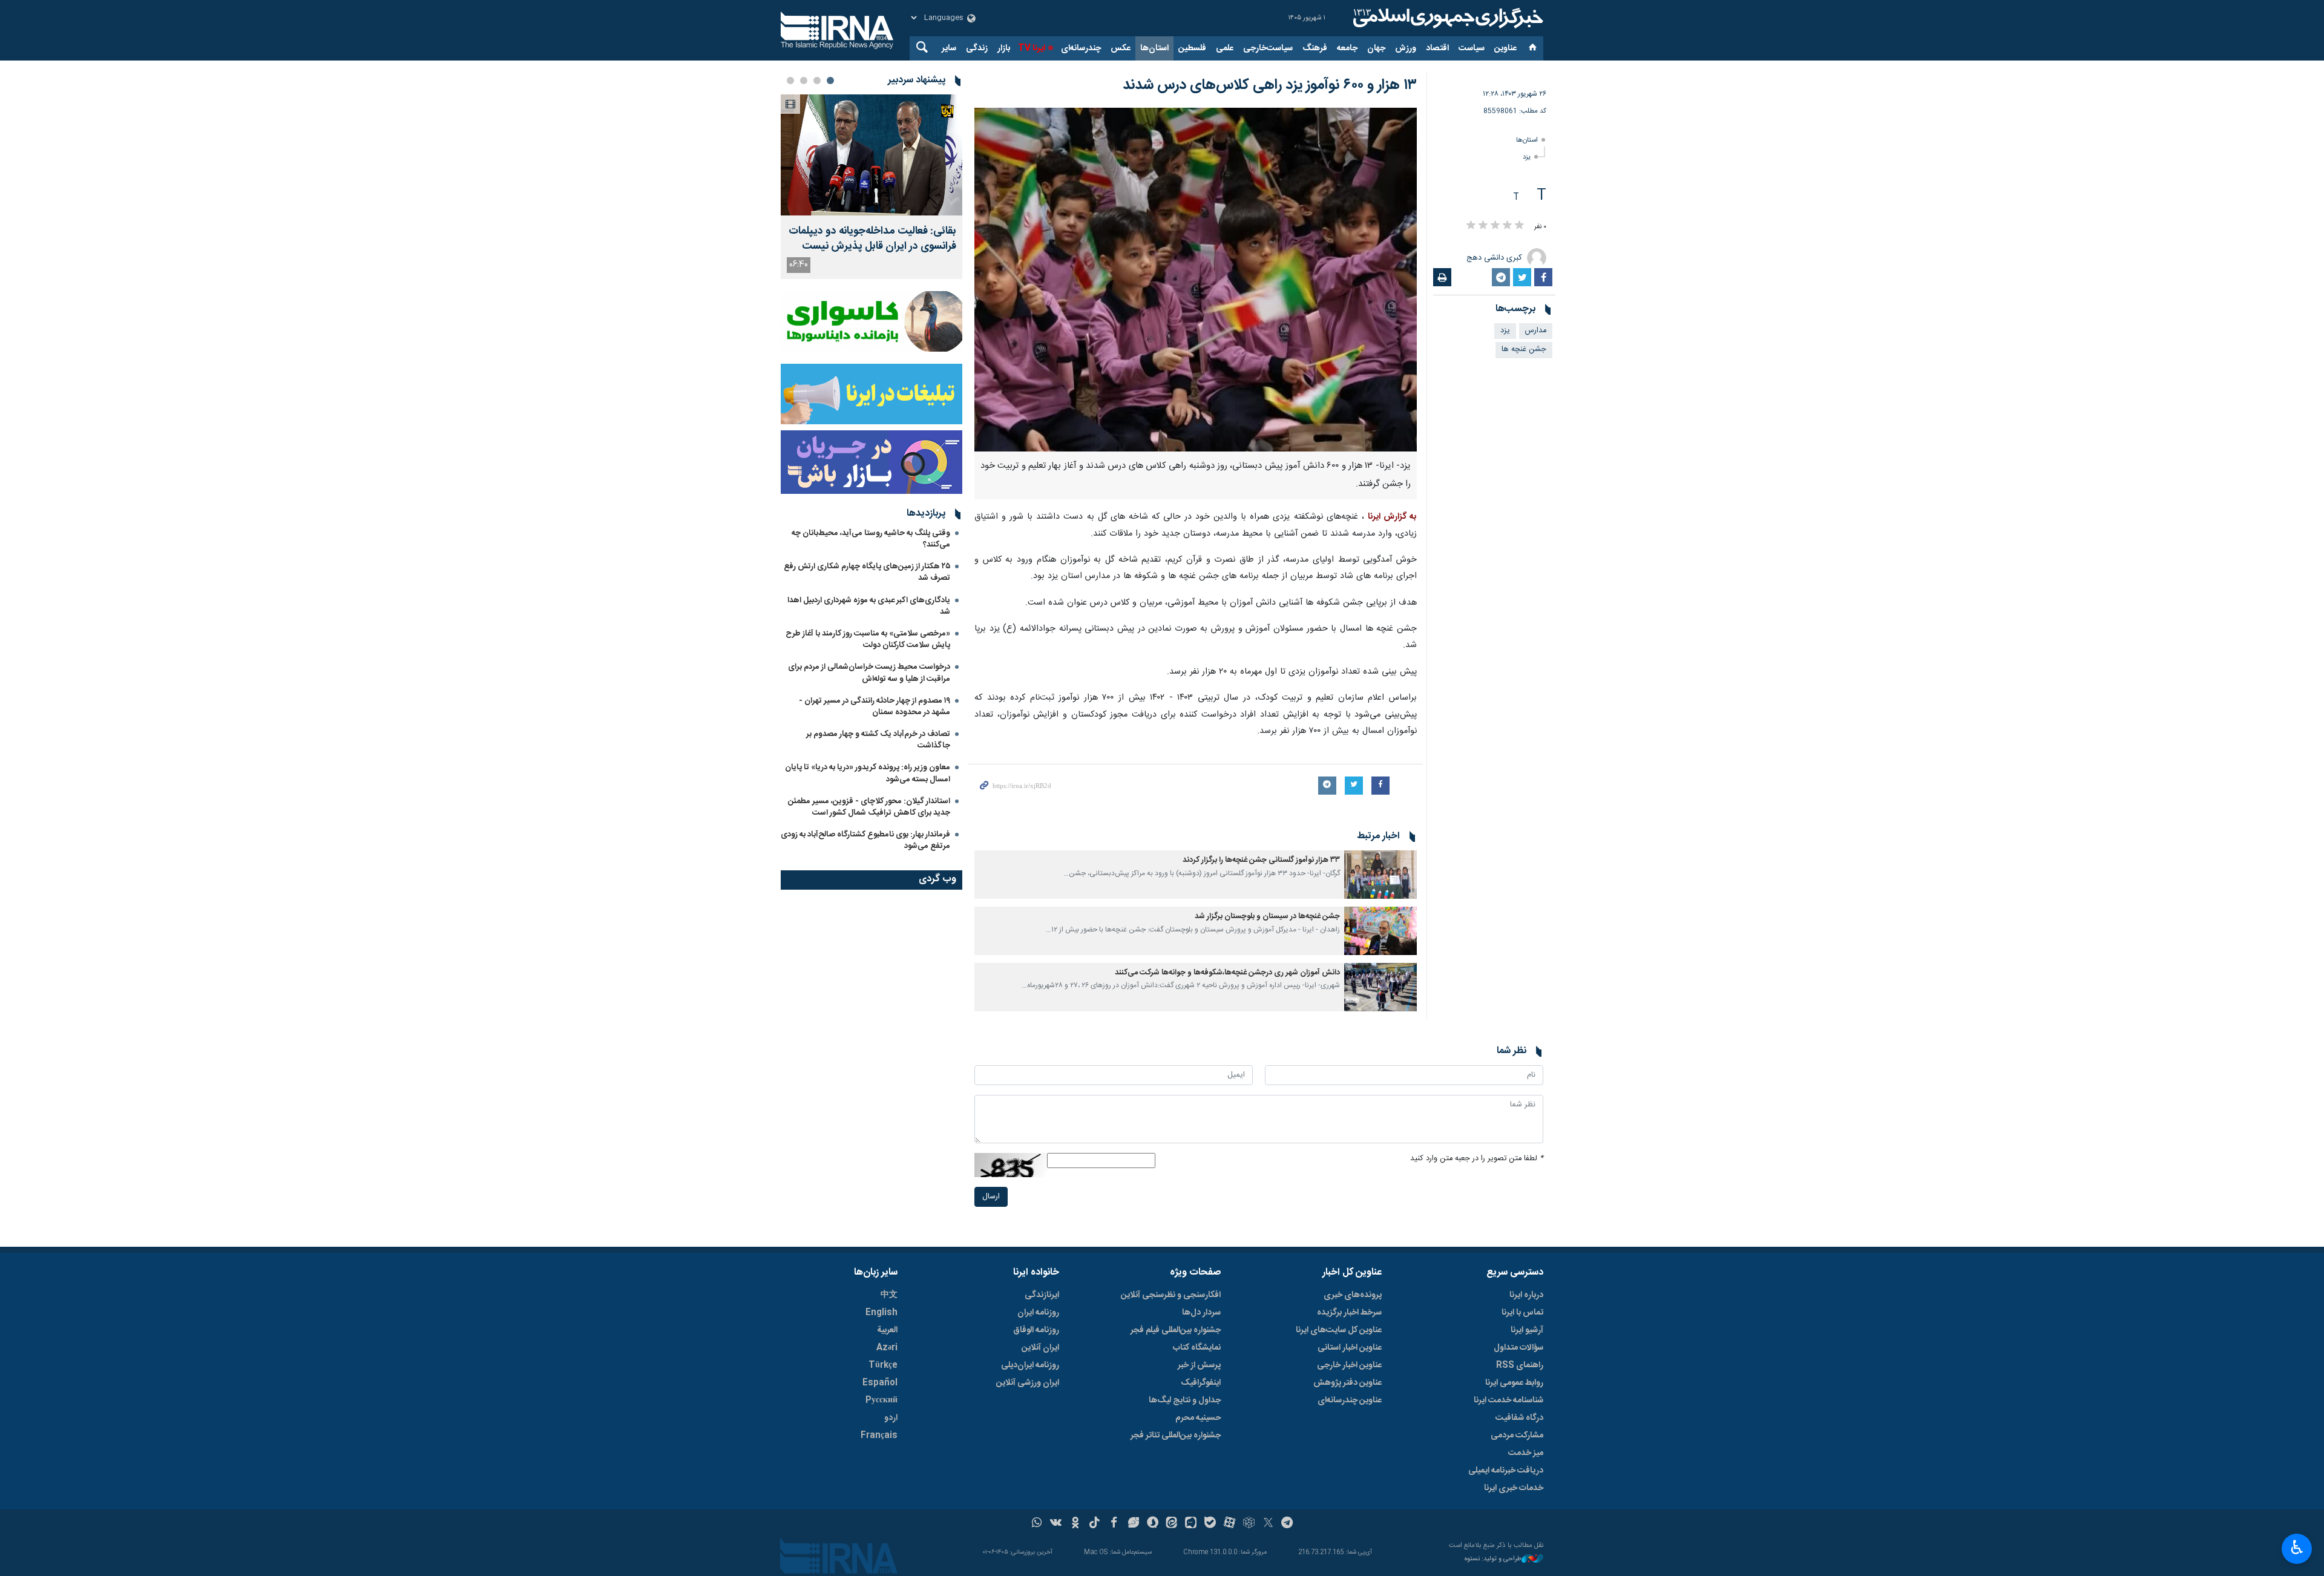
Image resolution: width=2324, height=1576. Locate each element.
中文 (889, 1295)
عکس (1121, 48)
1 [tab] (830, 80)
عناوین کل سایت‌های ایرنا (1339, 1330)
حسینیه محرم (1198, 1418)
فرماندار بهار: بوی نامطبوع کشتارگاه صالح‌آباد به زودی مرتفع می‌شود (865, 840)
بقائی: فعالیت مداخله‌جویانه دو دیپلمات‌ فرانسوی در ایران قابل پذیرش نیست (872, 239)
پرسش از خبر (1199, 1365)
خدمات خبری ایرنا (1514, 1488)
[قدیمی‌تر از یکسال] (1380, 875)
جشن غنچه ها (1524, 350)
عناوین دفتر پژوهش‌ (1347, 1383)
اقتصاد (1437, 48)
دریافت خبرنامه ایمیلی (1506, 1471)
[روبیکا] (1249, 1524)
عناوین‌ (1505, 48)
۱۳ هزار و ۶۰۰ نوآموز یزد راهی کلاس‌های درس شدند (1270, 85)
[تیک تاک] (1095, 1524)
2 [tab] (817, 80)
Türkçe (883, 1365)
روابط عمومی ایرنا (1514, 1383)
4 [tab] (790, 80)
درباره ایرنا (1526, 1295)
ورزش (1406, 48)
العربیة (887, 1330)
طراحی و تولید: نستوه (1493, 1559)
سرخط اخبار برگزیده (1349, 1313)
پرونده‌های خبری (1353, 1295)
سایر (949, 48)
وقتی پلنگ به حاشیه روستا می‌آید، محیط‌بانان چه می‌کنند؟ (871, 539)
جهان (1376, 48)
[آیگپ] (1191, 1524)
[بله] (1210, 1524)
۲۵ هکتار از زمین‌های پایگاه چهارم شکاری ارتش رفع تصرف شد (867, 572)
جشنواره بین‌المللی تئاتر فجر (1176, 1436)
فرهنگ (1315, 48)
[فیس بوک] (1114, 1524)
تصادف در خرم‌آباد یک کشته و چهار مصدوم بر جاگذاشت (878, 740)
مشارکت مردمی (1517, 1436)
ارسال (991, 1197)
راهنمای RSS (1520, 1365)
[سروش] (1153, 1524)
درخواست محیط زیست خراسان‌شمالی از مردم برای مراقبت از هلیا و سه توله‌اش (869, 673)
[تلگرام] (1288, 1524)
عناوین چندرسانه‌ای (1350, 1400)
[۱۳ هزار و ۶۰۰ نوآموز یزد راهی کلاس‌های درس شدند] (1196, 280)
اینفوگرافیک (1201, 1383)
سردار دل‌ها (1201, 1313)
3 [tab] (804, 80)
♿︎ (2297, 1548)
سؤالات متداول (1518, 1348)
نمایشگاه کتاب (1197, 1348)
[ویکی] (1056, 1524)
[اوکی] (1075, 1524)
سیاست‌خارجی (1268, 48)
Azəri (887, 1348)
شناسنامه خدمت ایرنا (1508, 1400)
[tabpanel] (871, 187)
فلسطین (1192, 48)
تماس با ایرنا (1522, 1313)
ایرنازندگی (1042, 1295)
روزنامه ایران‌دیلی (1030, 1365)
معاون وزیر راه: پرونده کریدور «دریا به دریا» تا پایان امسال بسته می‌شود (868, 773)
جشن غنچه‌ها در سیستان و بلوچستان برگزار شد (1267, 917)
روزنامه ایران (1038, 1313)
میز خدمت (1526, 1453)
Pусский (881, 1400)
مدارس (1536, 331)
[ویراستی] (1133, 1524)
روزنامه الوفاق (1036, 1330)
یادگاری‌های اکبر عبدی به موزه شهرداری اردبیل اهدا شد (869, 606)
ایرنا (1446, 18)
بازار (1004, 48)
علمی (1225, 48)
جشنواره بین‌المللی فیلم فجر (1176, 1330)
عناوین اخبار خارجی (1349, 1365)
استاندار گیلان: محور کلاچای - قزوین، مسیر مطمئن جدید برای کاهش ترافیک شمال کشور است (869, 807)
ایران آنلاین (1040, 1348)
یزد (1527, 157)
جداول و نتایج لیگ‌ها (1185, 1400)
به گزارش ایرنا (1392, 517)
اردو (891, 1418)
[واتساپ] (1037, 1524)
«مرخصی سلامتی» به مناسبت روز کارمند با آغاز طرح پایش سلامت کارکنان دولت (868, 639)
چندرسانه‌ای (1081, 48)
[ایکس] (1268, 1524)
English (881, 1313)
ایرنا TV (1032, 48)
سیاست (1472, 48)
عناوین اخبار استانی (1350, 1348)
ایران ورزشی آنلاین (1028, 1383)
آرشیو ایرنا (1527, 1330)
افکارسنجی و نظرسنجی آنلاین (1171, 1295)
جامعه (1347, 48)
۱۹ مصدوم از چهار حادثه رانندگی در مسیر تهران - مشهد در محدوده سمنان (875, 707)
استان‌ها (1154, 48)
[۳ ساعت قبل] (871, 155)
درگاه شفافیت (1519, 1418)
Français (879, 1436)
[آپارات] (1229, 1524)
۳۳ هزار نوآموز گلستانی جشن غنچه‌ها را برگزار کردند (1261, 860)
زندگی (977, 48)
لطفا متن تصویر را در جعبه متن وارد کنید (1477, 1159)
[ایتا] (1172, 1524)
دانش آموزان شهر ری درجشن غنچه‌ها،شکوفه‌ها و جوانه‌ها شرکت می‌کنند (1227, 973)
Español (880, 1383)
